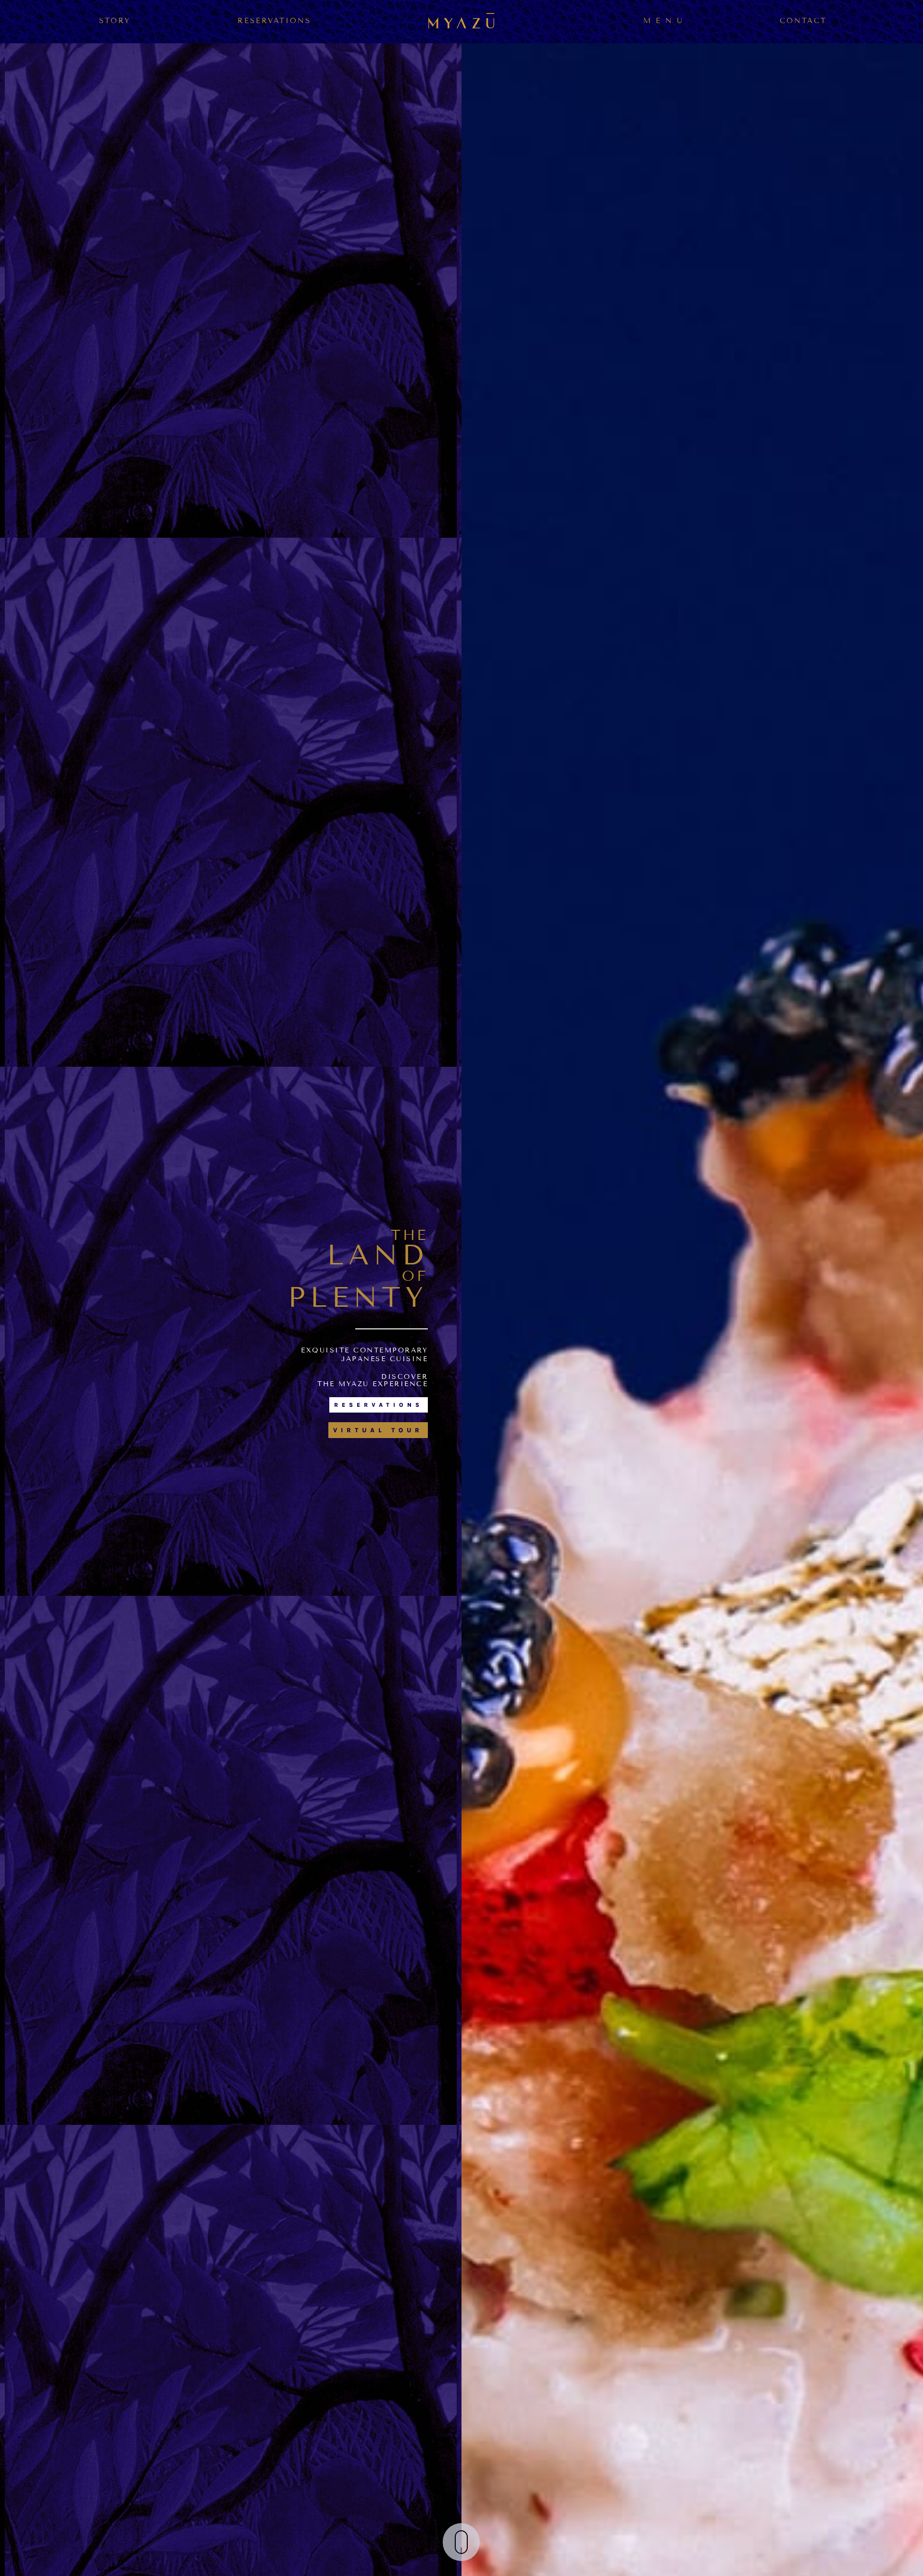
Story (115, 21)
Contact (803, 21)
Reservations (274, 21)
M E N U (663, 21)
